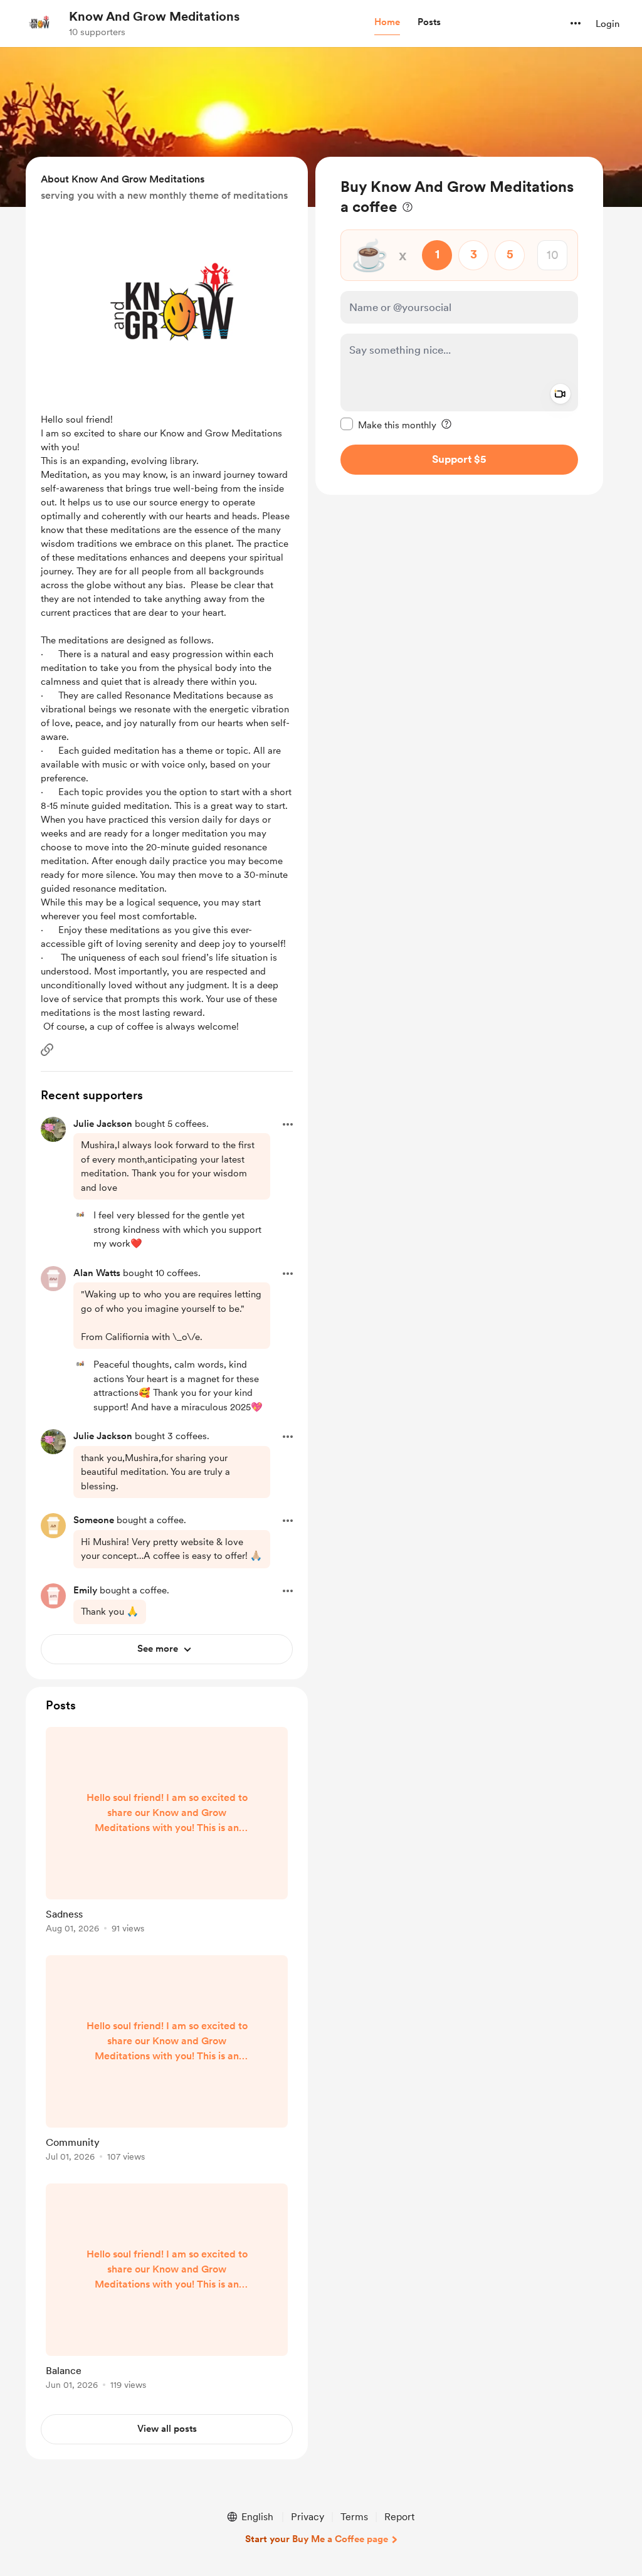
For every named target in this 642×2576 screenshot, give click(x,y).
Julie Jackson (103, 1124)
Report (399, 2517)
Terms (354, 2517)
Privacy (308, 2517)
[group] (167, 1832)
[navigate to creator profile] (38, 23)
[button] (387, 23)
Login (608, 24)
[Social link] (47, 1050)
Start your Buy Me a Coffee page (317, 2539)
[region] (459, 326)
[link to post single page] (167, 1832)
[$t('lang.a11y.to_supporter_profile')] (80, 1215)
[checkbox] (388, 425)
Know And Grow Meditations (154, 16)
